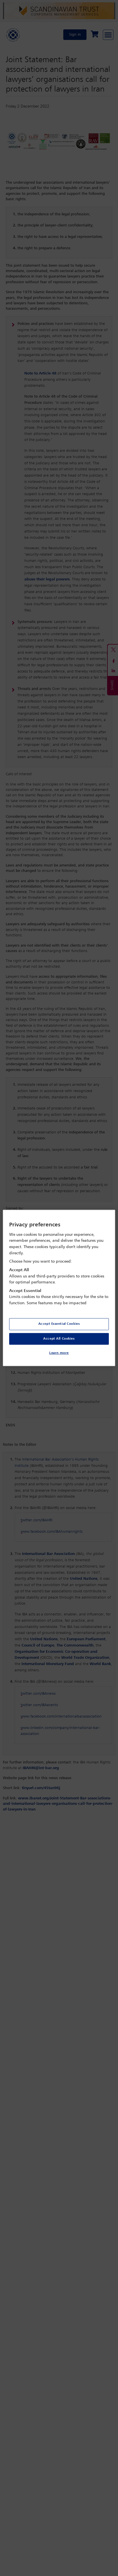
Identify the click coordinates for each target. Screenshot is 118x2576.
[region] (59, 1288)
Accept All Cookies (59, 1338)
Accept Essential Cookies (59, 1324)
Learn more (59, 1353)
